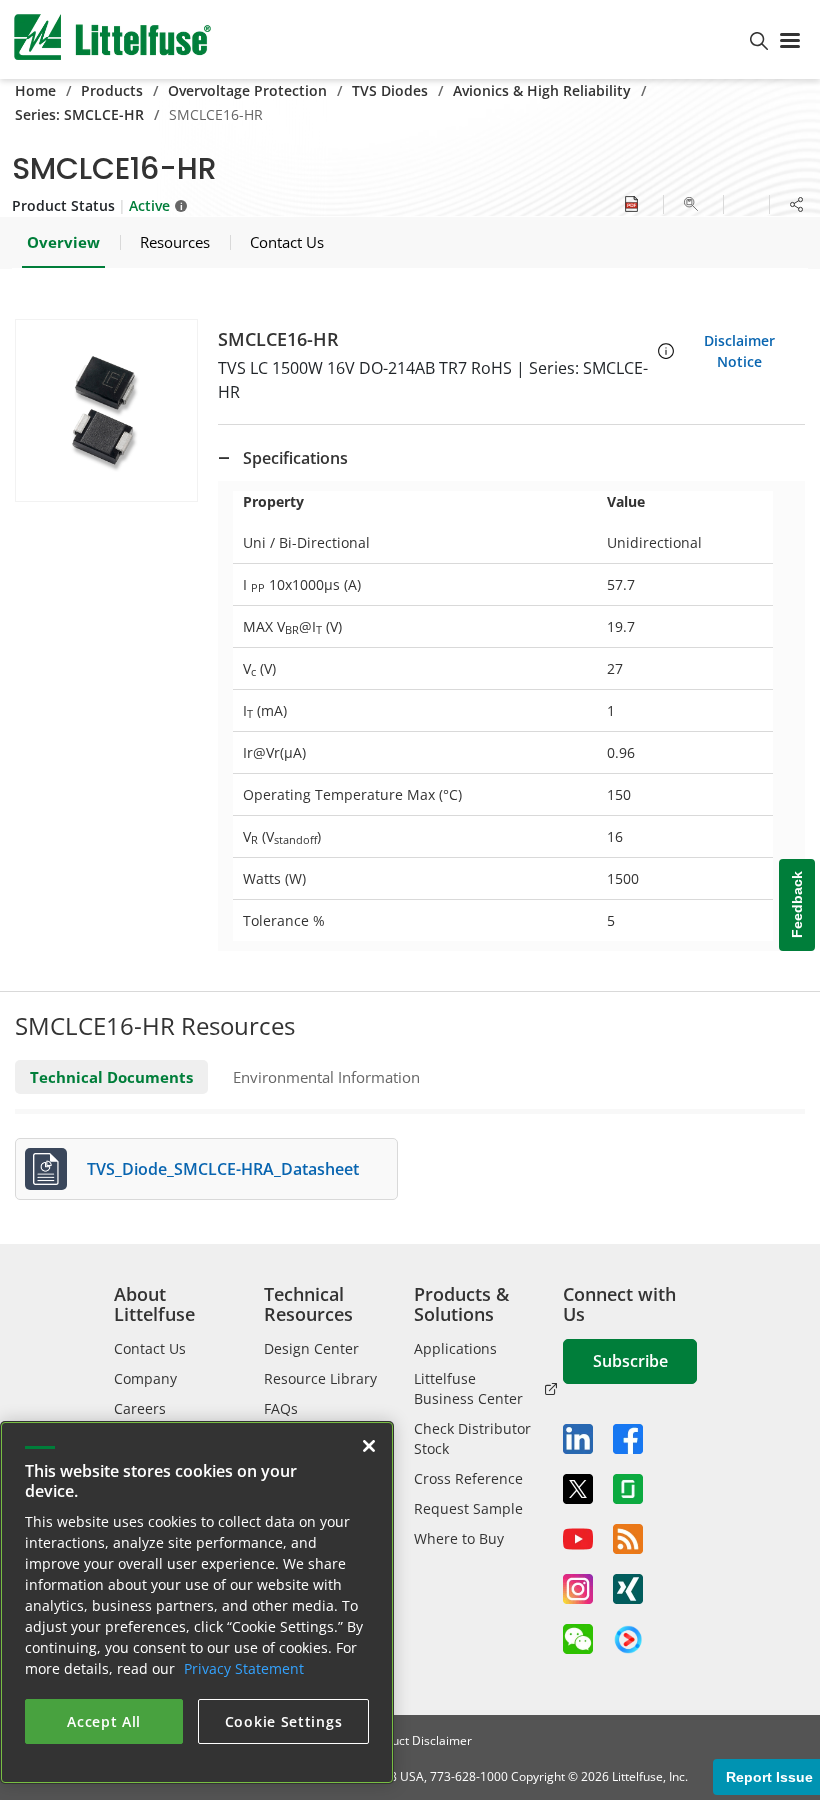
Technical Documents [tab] (111, 1077)
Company (145, 1378)
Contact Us (150, 1348)
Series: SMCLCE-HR (79, 114)
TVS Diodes (390, 90)
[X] (578, 1489)
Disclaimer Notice (739, 351)
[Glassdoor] (628, 1489)
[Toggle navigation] (794, 39)
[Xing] (628, 1589)
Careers (140, 1408)
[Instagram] (578, 1589)
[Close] (369, 1446)
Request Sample (468, 1508)
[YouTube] (578, 1539)
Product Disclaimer (419, 1740)
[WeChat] (578, 1639)
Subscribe (630, 1361)
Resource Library (320, 1378)
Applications (455, 1348)
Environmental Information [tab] (326, 1077)
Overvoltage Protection (247, 90)
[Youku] (628, 1640)
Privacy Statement (244, 1668)
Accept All (104, 1721)
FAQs (281, 1408)
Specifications (295, 458)
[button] (106, 410)
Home (35, 90)
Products (112, 90)
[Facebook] (628, 1439)
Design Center (311, 1348)
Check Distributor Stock (472, 1438)
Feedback (797, 905)
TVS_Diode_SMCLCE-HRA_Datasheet (223, 1169)
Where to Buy (459, 1538)
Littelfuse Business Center (468, 1388)
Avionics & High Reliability (542, 90)
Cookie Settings (284, 1721)
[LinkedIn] (578, 1439)
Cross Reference (468, 1478)
